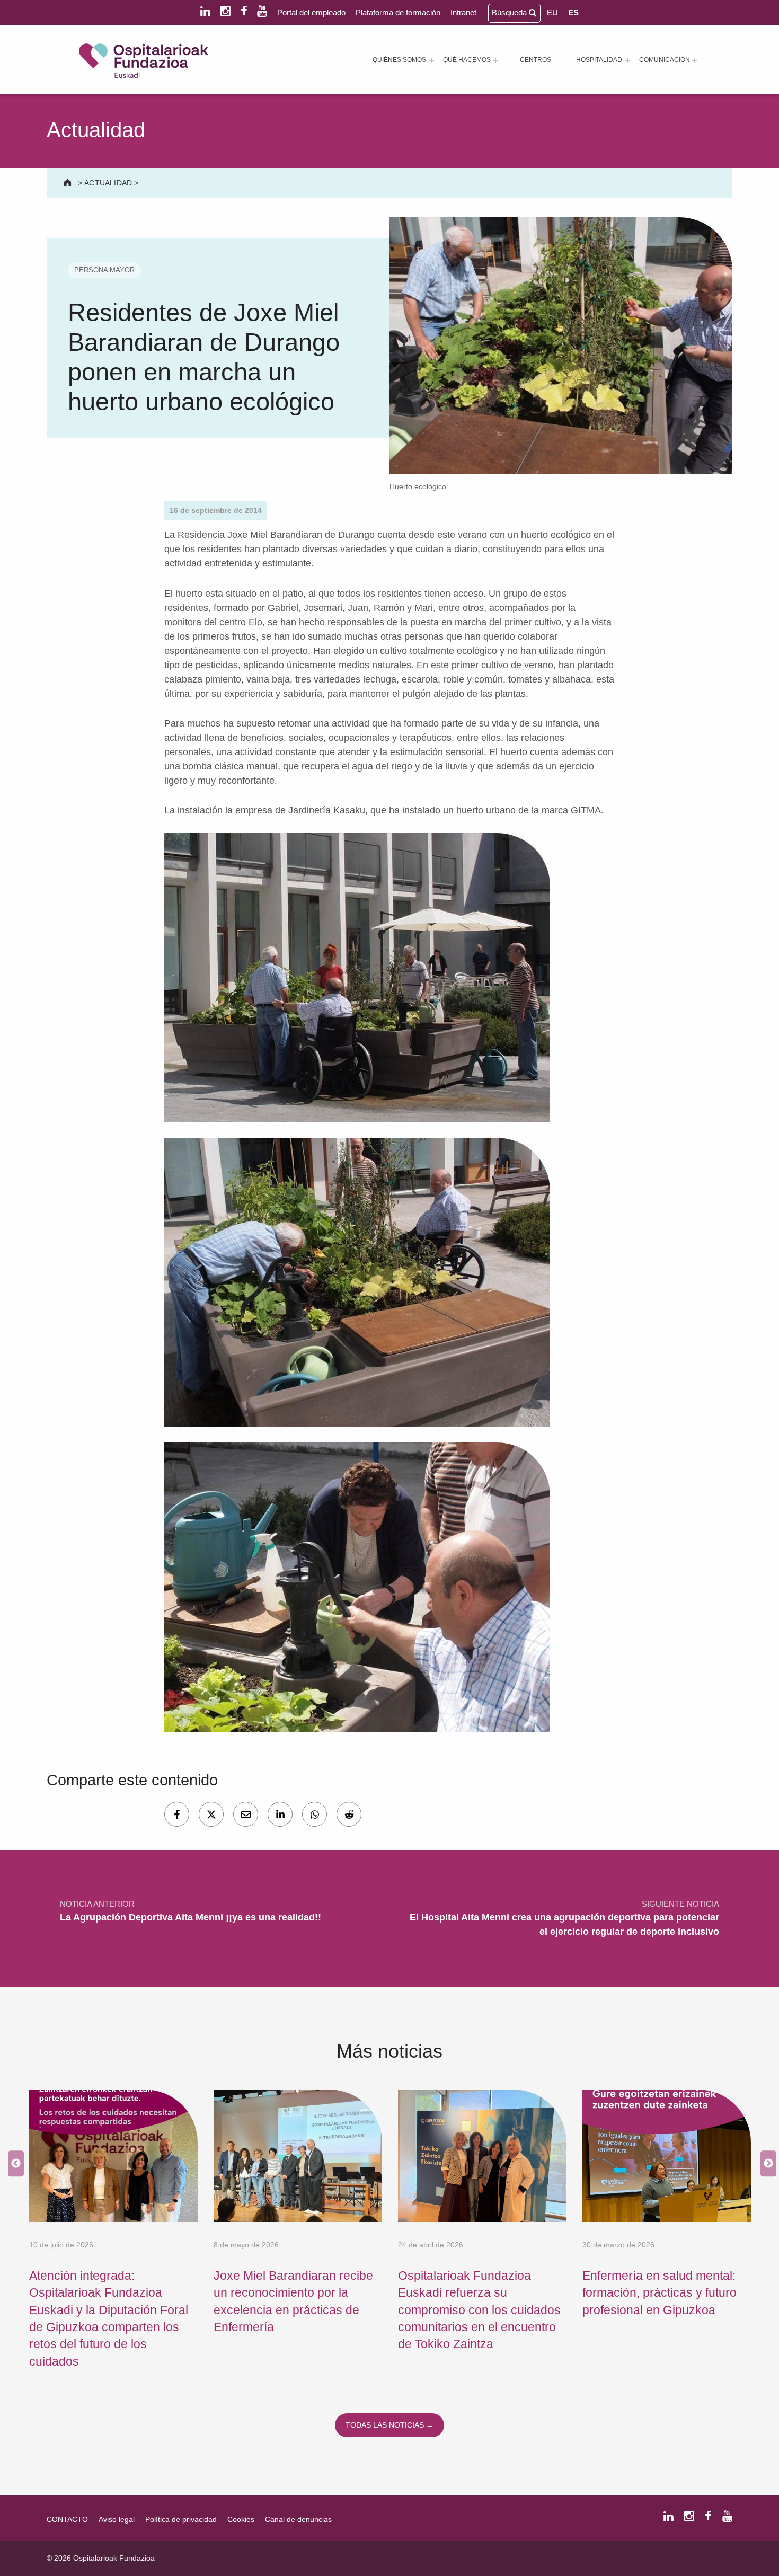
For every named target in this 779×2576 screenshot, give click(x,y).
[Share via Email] (246, 1814)
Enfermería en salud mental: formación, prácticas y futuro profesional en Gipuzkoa (660, 2293)
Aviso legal (117, 2519)
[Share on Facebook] (177, 1814)
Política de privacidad (181, 2519)
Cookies (241, 2519)
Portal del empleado (311, 12)
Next (766, 2164)
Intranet (463, 12)
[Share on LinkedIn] (280, 1814)
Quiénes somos (399, 60)
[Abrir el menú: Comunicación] (695, 60)
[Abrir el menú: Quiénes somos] (431, 60)
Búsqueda (510, 12)
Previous (13, 2164)
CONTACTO (67, 2519)
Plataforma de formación (398, 12)
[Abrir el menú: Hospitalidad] (627, 60)
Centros (535, 60)
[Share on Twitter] (211, 1814)
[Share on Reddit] (349, 1814)
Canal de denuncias (298, 2519)
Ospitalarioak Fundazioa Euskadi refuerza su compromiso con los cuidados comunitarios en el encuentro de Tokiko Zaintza (479, 2310)
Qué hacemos (467, 60)
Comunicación (665, 60)
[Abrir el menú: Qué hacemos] (495, 60)
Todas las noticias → (389, 2425)
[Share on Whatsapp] (315, 1814)
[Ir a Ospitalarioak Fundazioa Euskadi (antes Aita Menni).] (69, 183)
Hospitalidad (599, 60)
